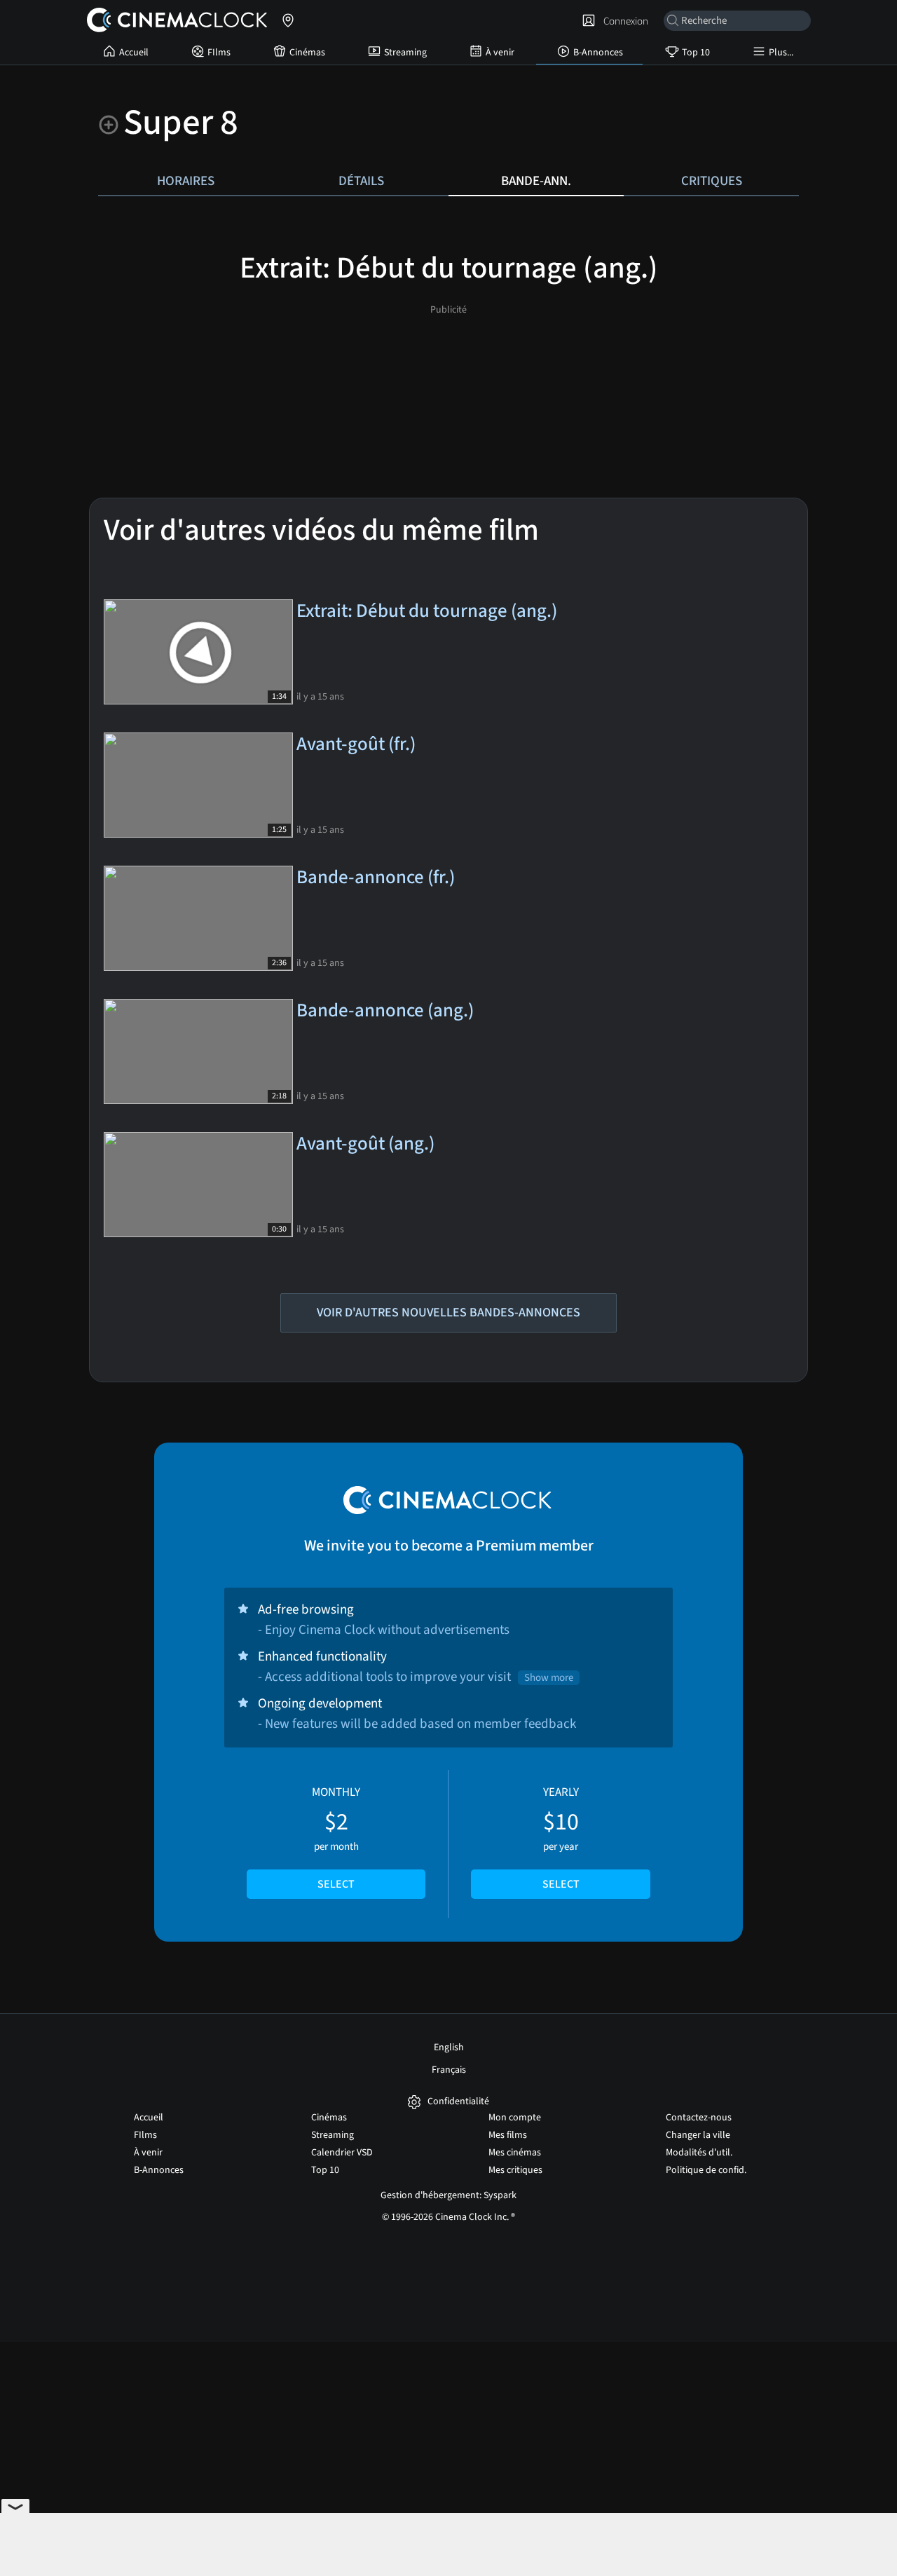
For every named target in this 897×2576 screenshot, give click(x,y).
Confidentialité (458, 2102)
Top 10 (696, 53)
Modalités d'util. (699, 2153)
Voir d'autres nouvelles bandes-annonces (448, 1313)
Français (449, 2070)
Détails (361, 181)
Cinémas (307, 53)
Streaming (405, 53)
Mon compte (515, 2118)
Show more (549, 1678)
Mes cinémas (515, 2153)
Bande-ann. (536, 181)
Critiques (712, 181)
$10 (561, 1838)
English (449, 2047)
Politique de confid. (706, 2170)
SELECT (336, 1884)
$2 (336, 1838)
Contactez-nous (699, 2118)
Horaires (186, 181)
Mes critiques (515, 2170)
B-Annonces (598, 53)
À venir (500, 53)
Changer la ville (698, 2135)
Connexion (624, 21)
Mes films (508, 2135)
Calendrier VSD (342, 2153)
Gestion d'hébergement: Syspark (448, 2195)
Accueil (134, 53)
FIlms (219, 53)
